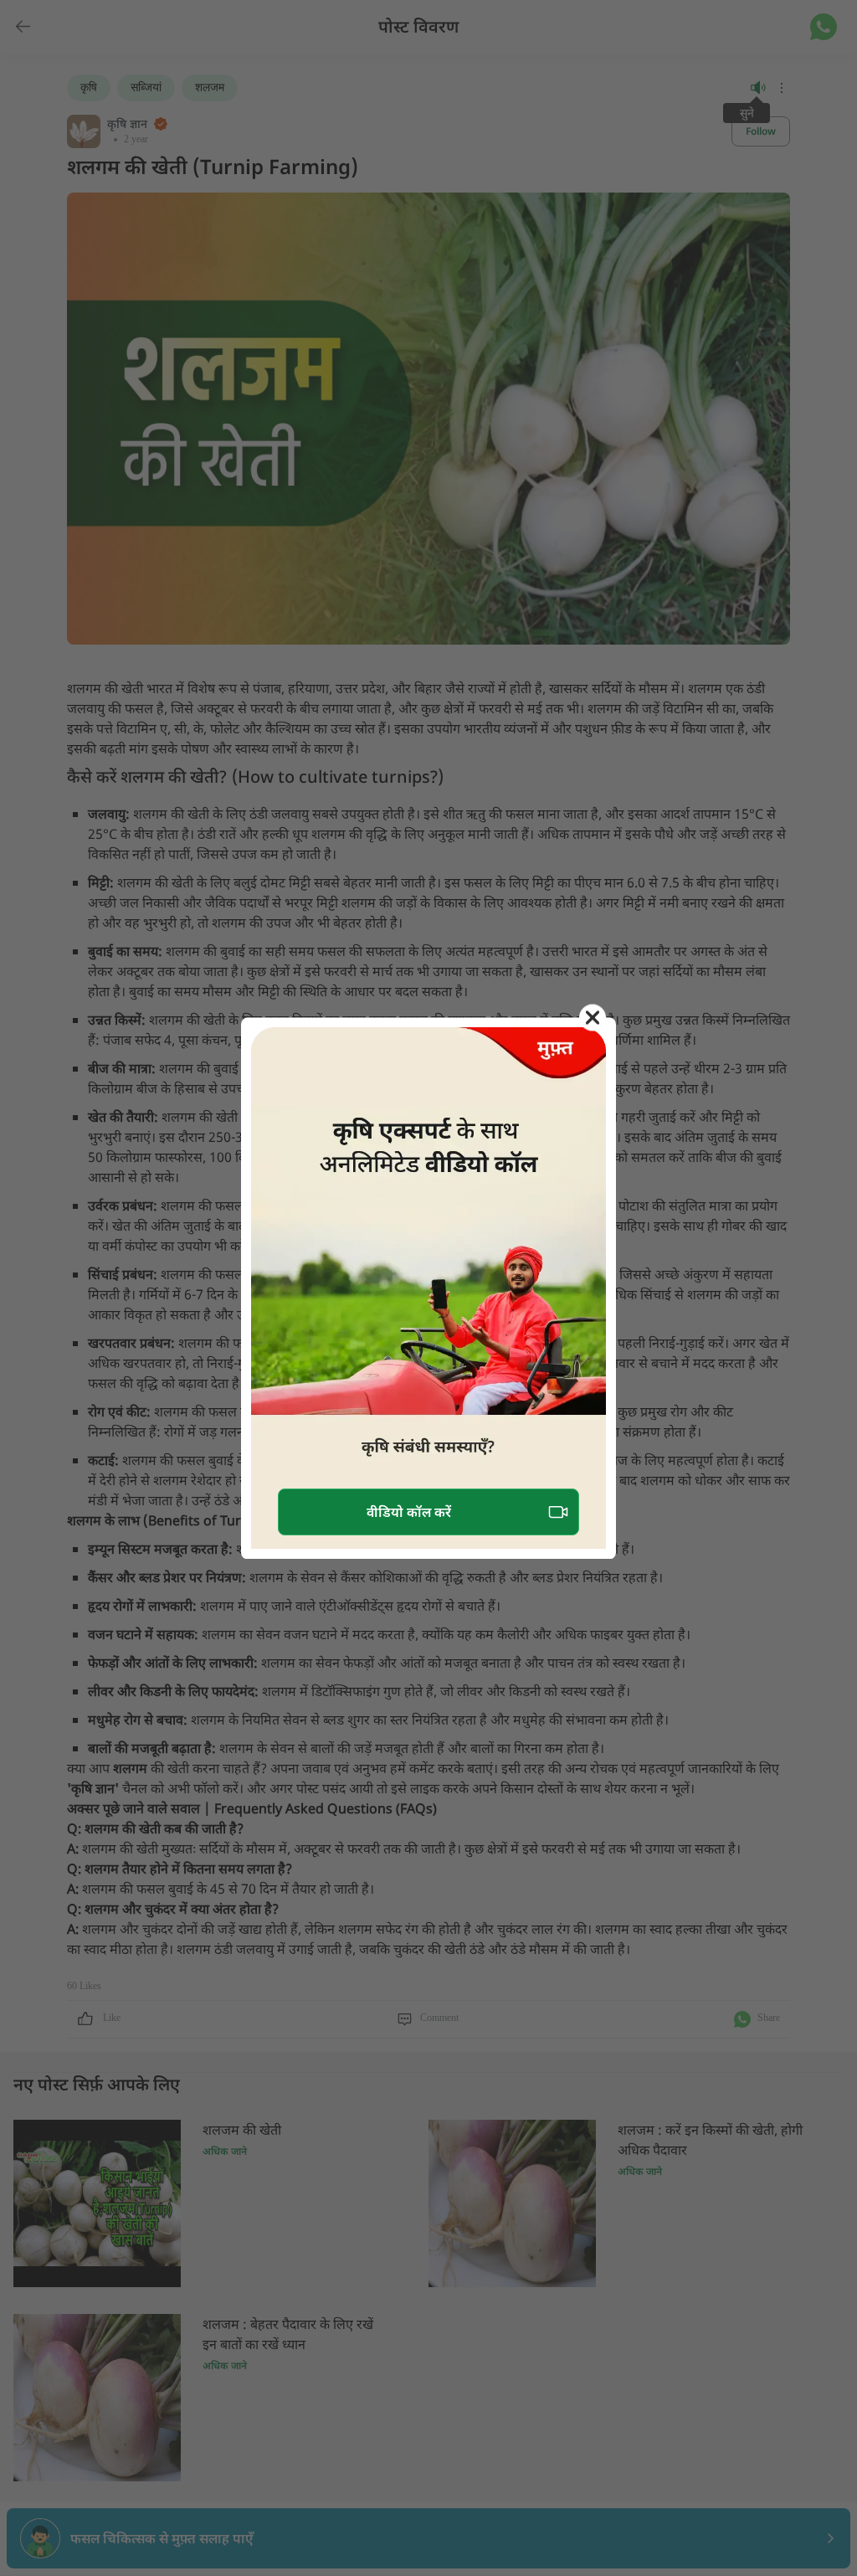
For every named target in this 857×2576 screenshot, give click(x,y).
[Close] (593, 1017)
